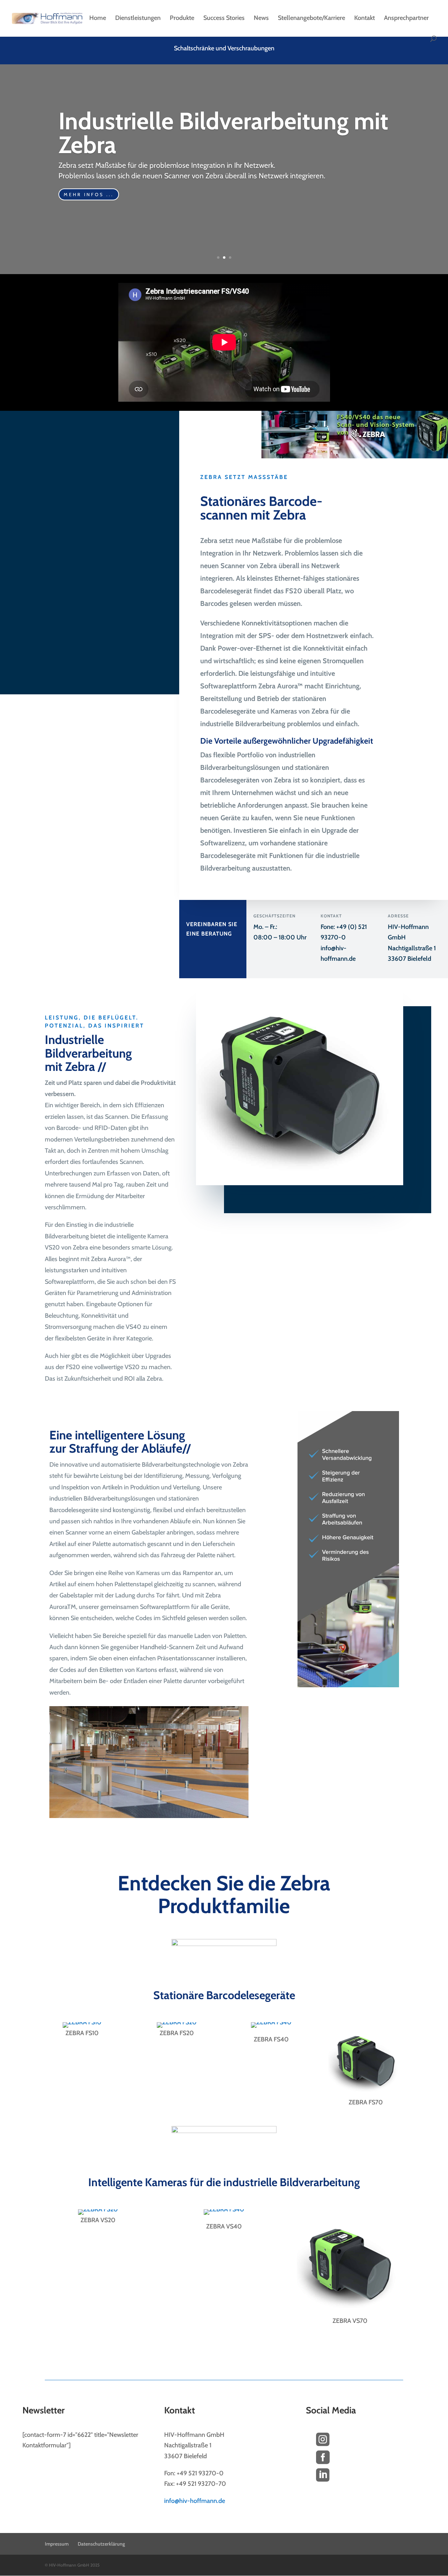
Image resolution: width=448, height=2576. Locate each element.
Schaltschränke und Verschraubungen (224, 49)
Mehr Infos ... (89, 194)
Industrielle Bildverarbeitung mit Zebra (223, 133)
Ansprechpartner (406, 19)
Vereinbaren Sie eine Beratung (212, 929)
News (261, 19)
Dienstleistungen (138, 19)
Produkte (182, 19)
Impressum (57, 2544)
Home (98, 19)
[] (323, 2488)
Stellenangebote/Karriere (311, 19)
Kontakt (365, 19)
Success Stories (224, 19)
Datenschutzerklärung (101, 2544)
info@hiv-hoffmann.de (195, 2501)
